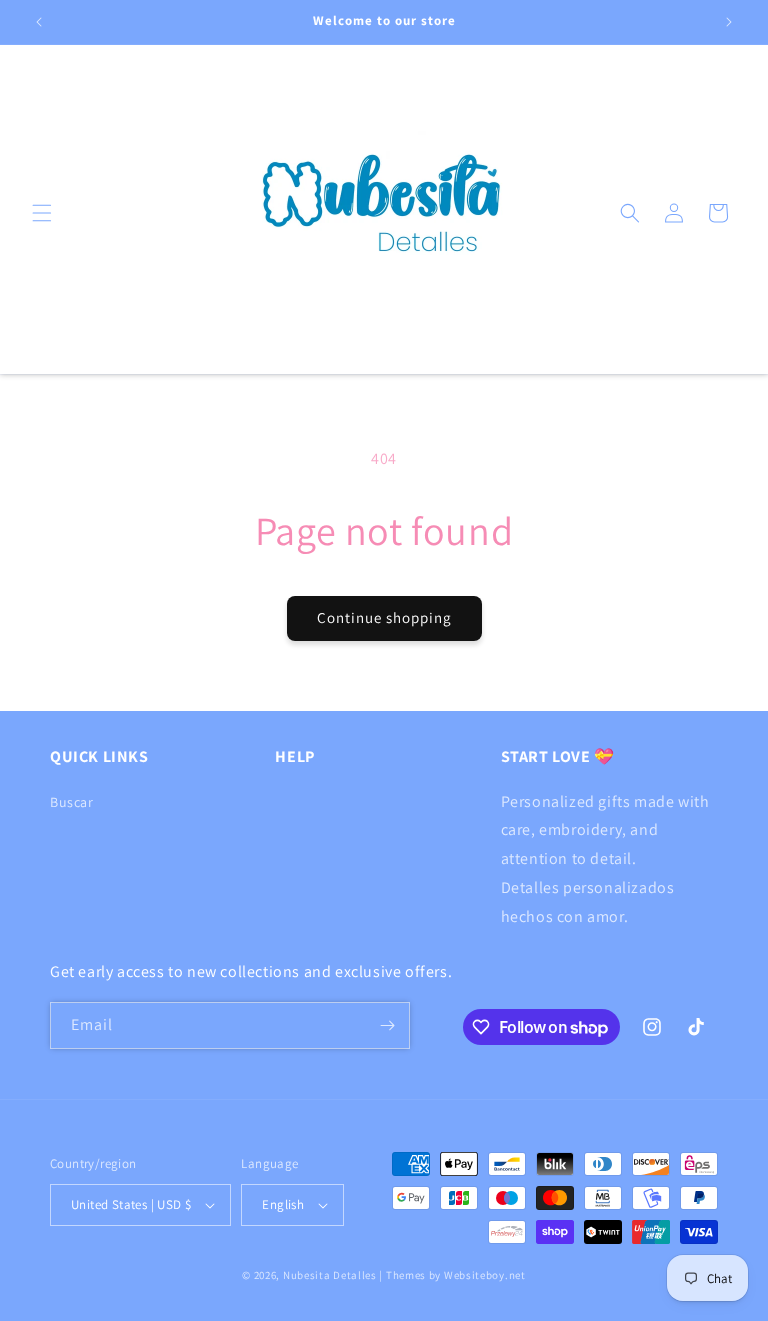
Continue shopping (384, 617)
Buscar (72, 802)
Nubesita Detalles (330, 1275)
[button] (42, 213)
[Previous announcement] (39, 22)
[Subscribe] (387, 1025)
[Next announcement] (729, 22)
